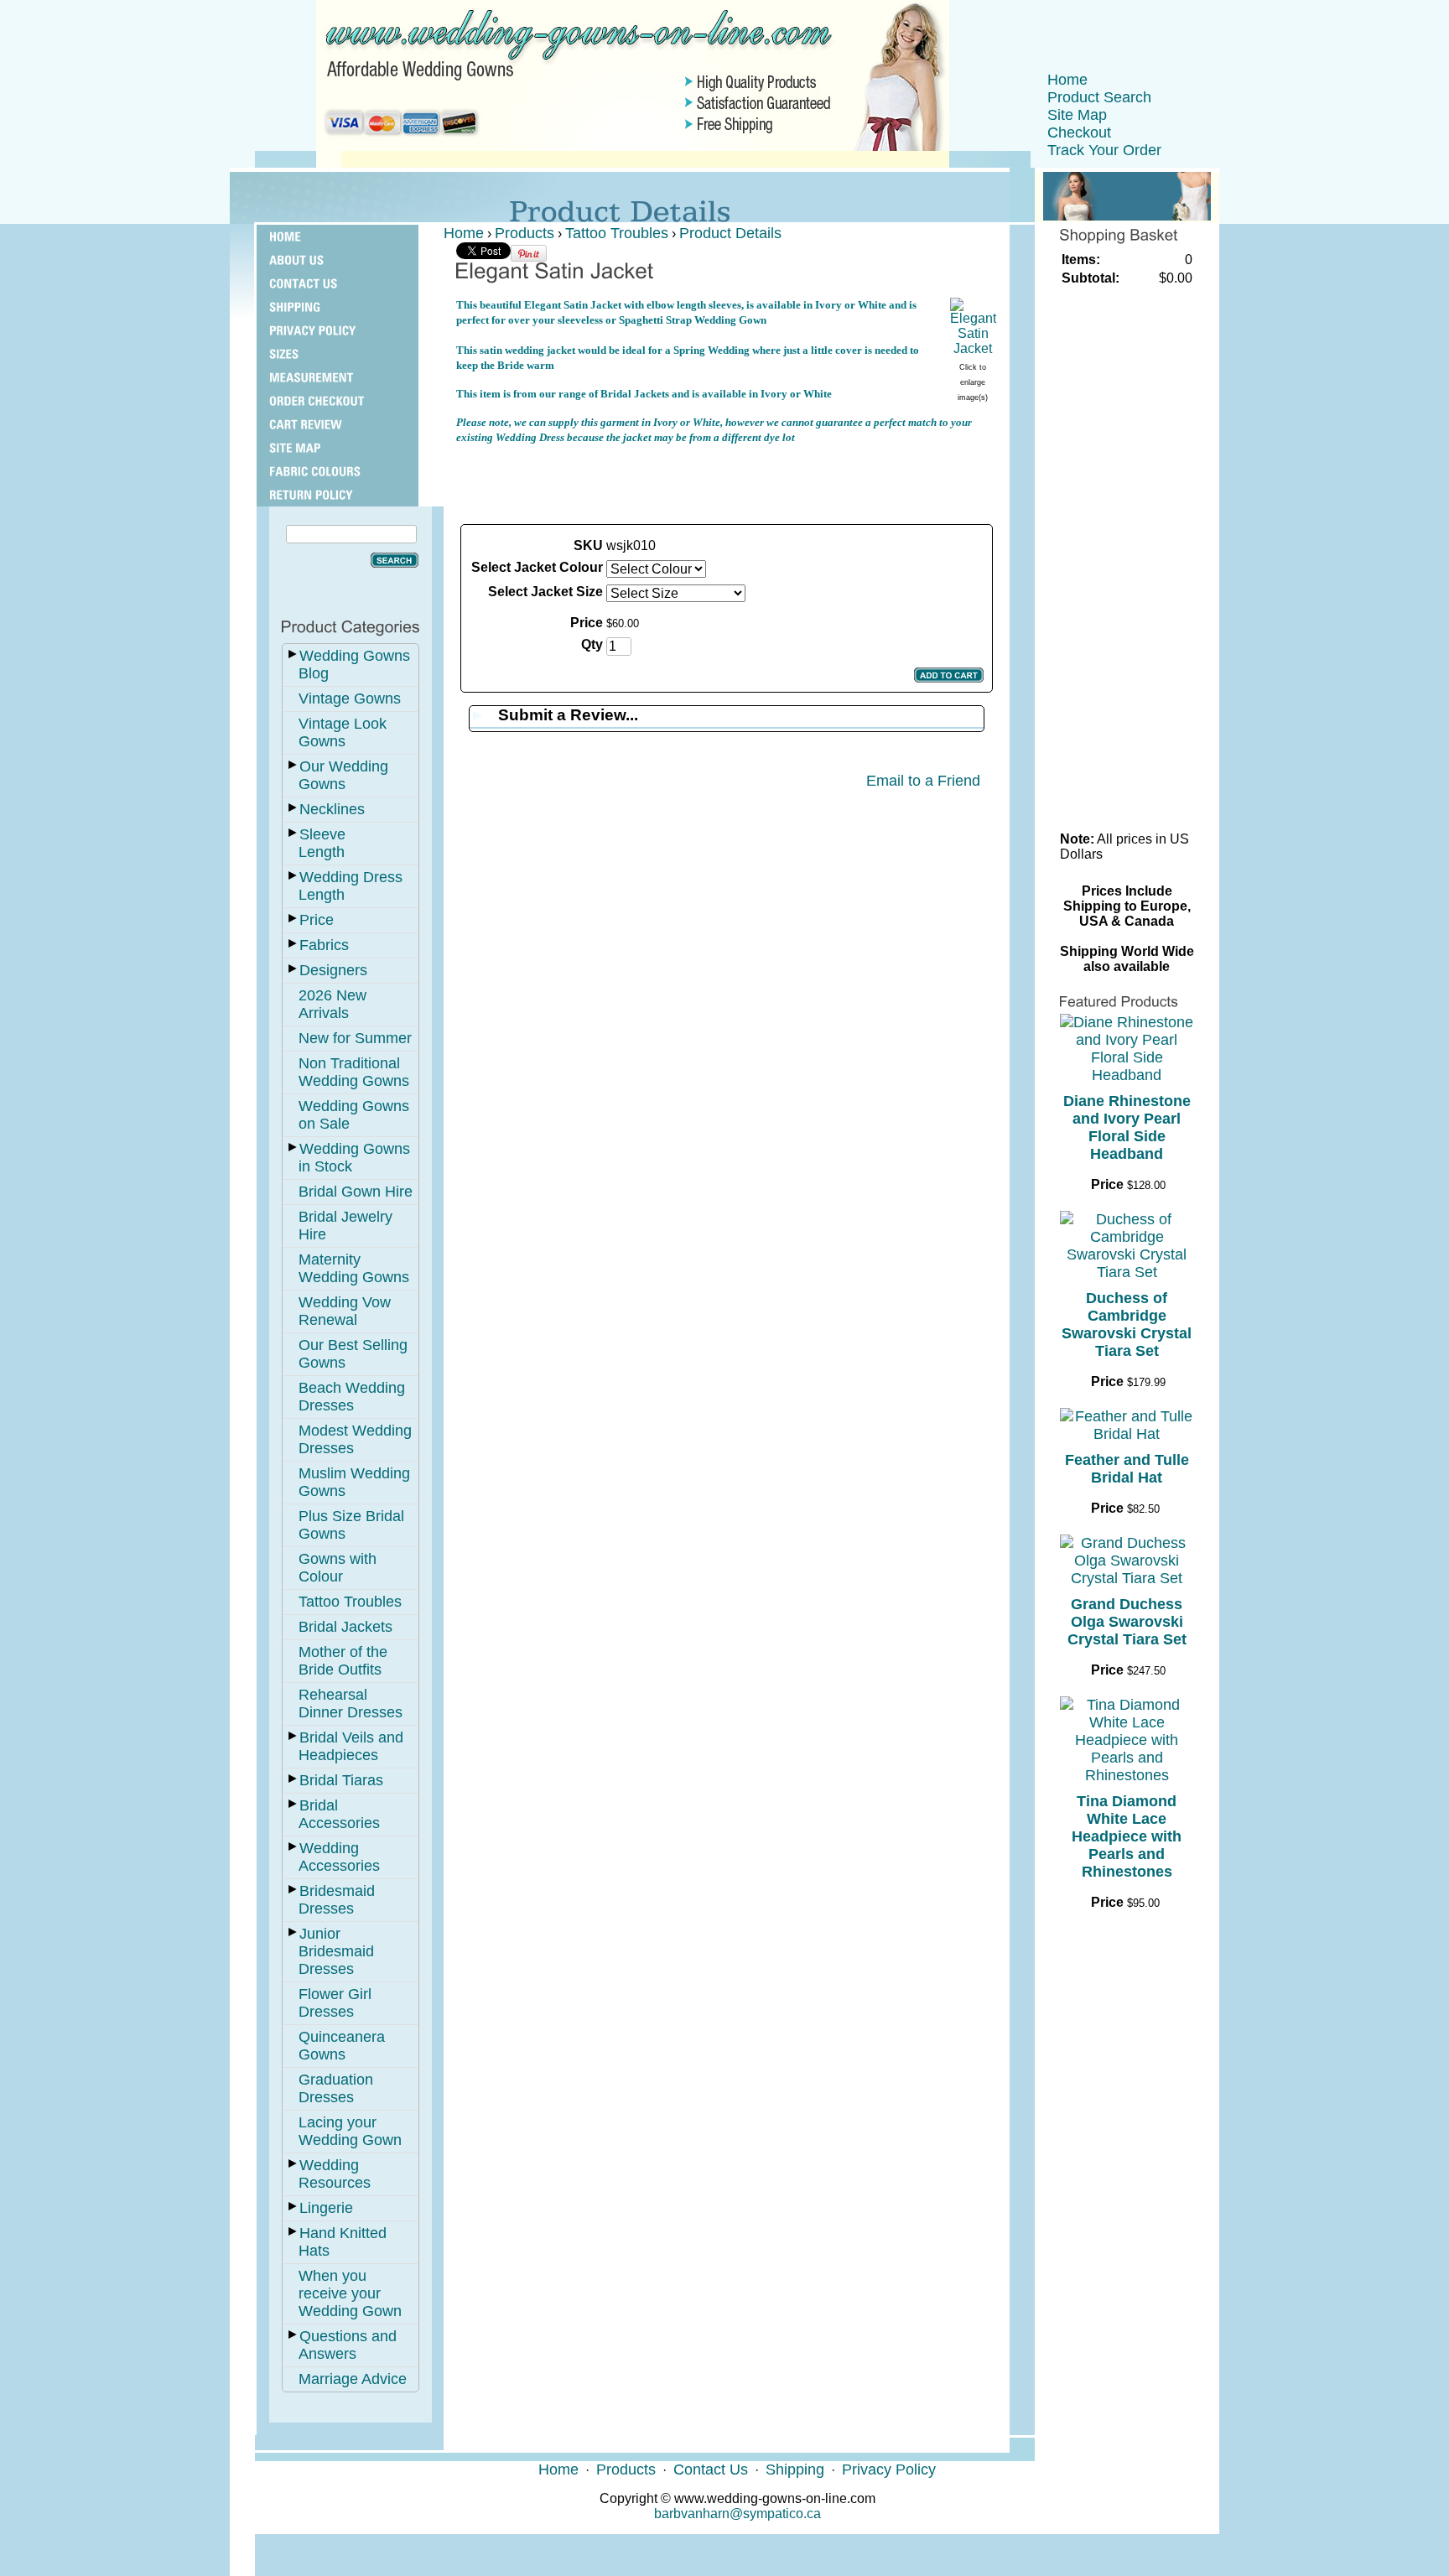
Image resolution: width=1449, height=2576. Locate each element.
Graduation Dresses (336, 2088)
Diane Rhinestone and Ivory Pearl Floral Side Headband (1127, 1127)
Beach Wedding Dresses (352, 1397)
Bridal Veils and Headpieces (351, 1746)
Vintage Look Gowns (343, 732)
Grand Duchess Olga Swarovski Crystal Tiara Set (1127, 1622)
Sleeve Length (322, 843)
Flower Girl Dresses (335, 2003)
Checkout (1079, 132)
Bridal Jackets (345, 1627)
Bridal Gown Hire (356, 1192)
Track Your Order (1104, 150)
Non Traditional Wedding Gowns (354, 1072)
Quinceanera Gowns (342, 2046)
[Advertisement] (726, 483)
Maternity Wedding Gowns (354, 1268)
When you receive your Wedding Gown (350, 2293)
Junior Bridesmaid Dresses (336, 1951)
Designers (333, 970)
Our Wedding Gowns (343, 775)
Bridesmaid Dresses (337, 1900)
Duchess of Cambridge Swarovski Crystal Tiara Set (1127, 1324)
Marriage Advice (353, 2379)
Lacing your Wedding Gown (350, 2131)
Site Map (1077, 115)
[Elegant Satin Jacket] (973, 348)
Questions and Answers (348, 2345)
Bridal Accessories (339, 1814)
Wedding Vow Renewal (345, 1311)
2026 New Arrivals (332, 1004)
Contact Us (711, 2470)
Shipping (795, 2470)
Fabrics (324, 945)
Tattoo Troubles (350, 1602)
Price (317, 920)
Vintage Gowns (350, 699)
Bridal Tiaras (341, 1780)
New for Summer (355, 1038)
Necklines (332, 809)
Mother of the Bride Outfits (343, 1661)
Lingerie (326, 2208)
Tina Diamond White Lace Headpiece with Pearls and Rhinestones (1127, 1836)
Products (525, 233)
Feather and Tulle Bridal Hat (1127, 1469)
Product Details (730, 233)
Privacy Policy (889, 2470)
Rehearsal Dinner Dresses (351, 1703)
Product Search (1099, 97)
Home (1067, 80)
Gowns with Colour (338, 1568)
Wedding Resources (335, 2174)
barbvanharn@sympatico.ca (737, 2514)
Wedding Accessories (339, 1857)
